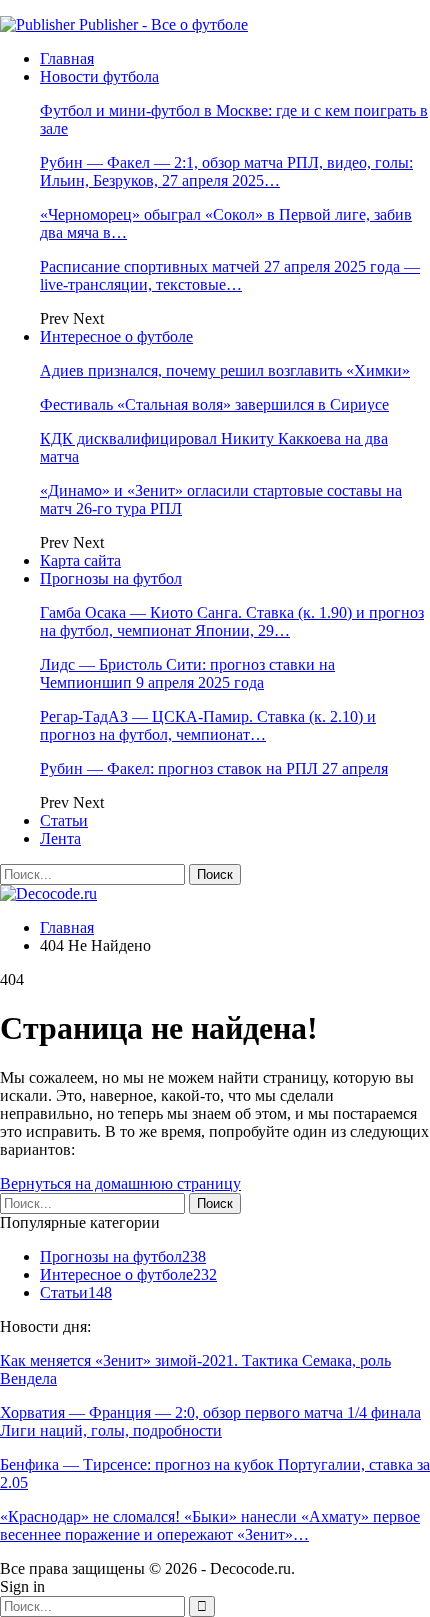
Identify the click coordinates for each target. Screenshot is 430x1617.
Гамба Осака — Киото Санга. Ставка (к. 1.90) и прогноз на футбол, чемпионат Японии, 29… (232, 621)
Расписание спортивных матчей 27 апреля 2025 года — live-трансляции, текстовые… (230, 275)
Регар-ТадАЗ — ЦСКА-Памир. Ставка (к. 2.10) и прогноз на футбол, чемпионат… (208, 725)
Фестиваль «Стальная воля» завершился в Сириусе (214, 404)
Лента (60, 838)
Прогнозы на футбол (111, 578)
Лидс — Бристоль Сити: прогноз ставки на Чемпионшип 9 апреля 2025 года (187, 673)
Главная (67, 58)
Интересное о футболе (116, 336)
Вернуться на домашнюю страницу (120, 1183)
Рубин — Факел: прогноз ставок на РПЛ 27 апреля (214, 768)
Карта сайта (80, 560)
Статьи (64, 820)
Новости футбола (99, 76)
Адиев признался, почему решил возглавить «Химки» (225, 370)
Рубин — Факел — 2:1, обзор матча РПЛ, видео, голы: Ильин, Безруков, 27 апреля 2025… (226, 171)
